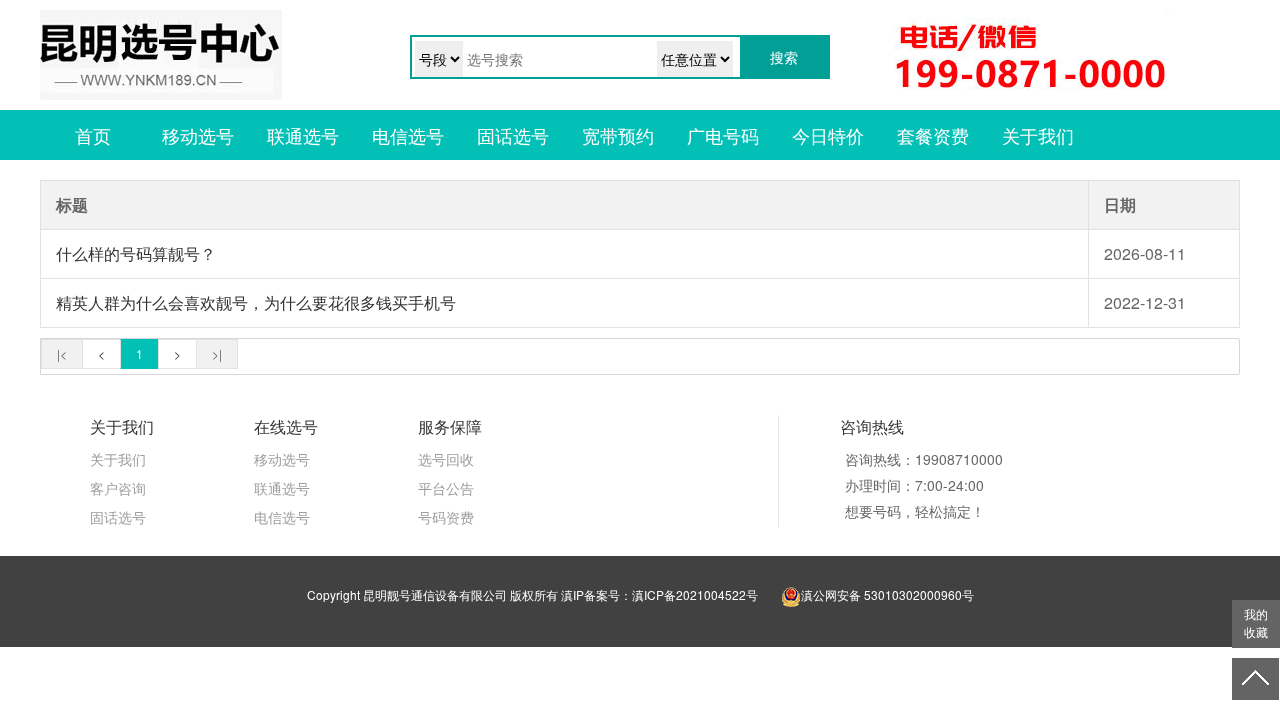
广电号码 (723, 135)
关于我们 (1038, 135)
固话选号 (513, 135)
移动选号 (198, 135)
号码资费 (446, 517)
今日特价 (828, 135)
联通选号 (303, 135)
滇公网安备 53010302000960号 (887, 594)
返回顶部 (1256, 679)
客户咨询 (118, 488)
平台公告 (446, 488)
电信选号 (408, 135)
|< (62, 353)
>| (217, 353)
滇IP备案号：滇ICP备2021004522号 (659, 594)
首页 (93, 135)
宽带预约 (618, 135)
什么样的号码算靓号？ (136, 253)
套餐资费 (933, 135)
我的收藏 (1256, 624)
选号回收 (446, 459)
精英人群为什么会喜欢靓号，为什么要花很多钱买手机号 (256, 302)
